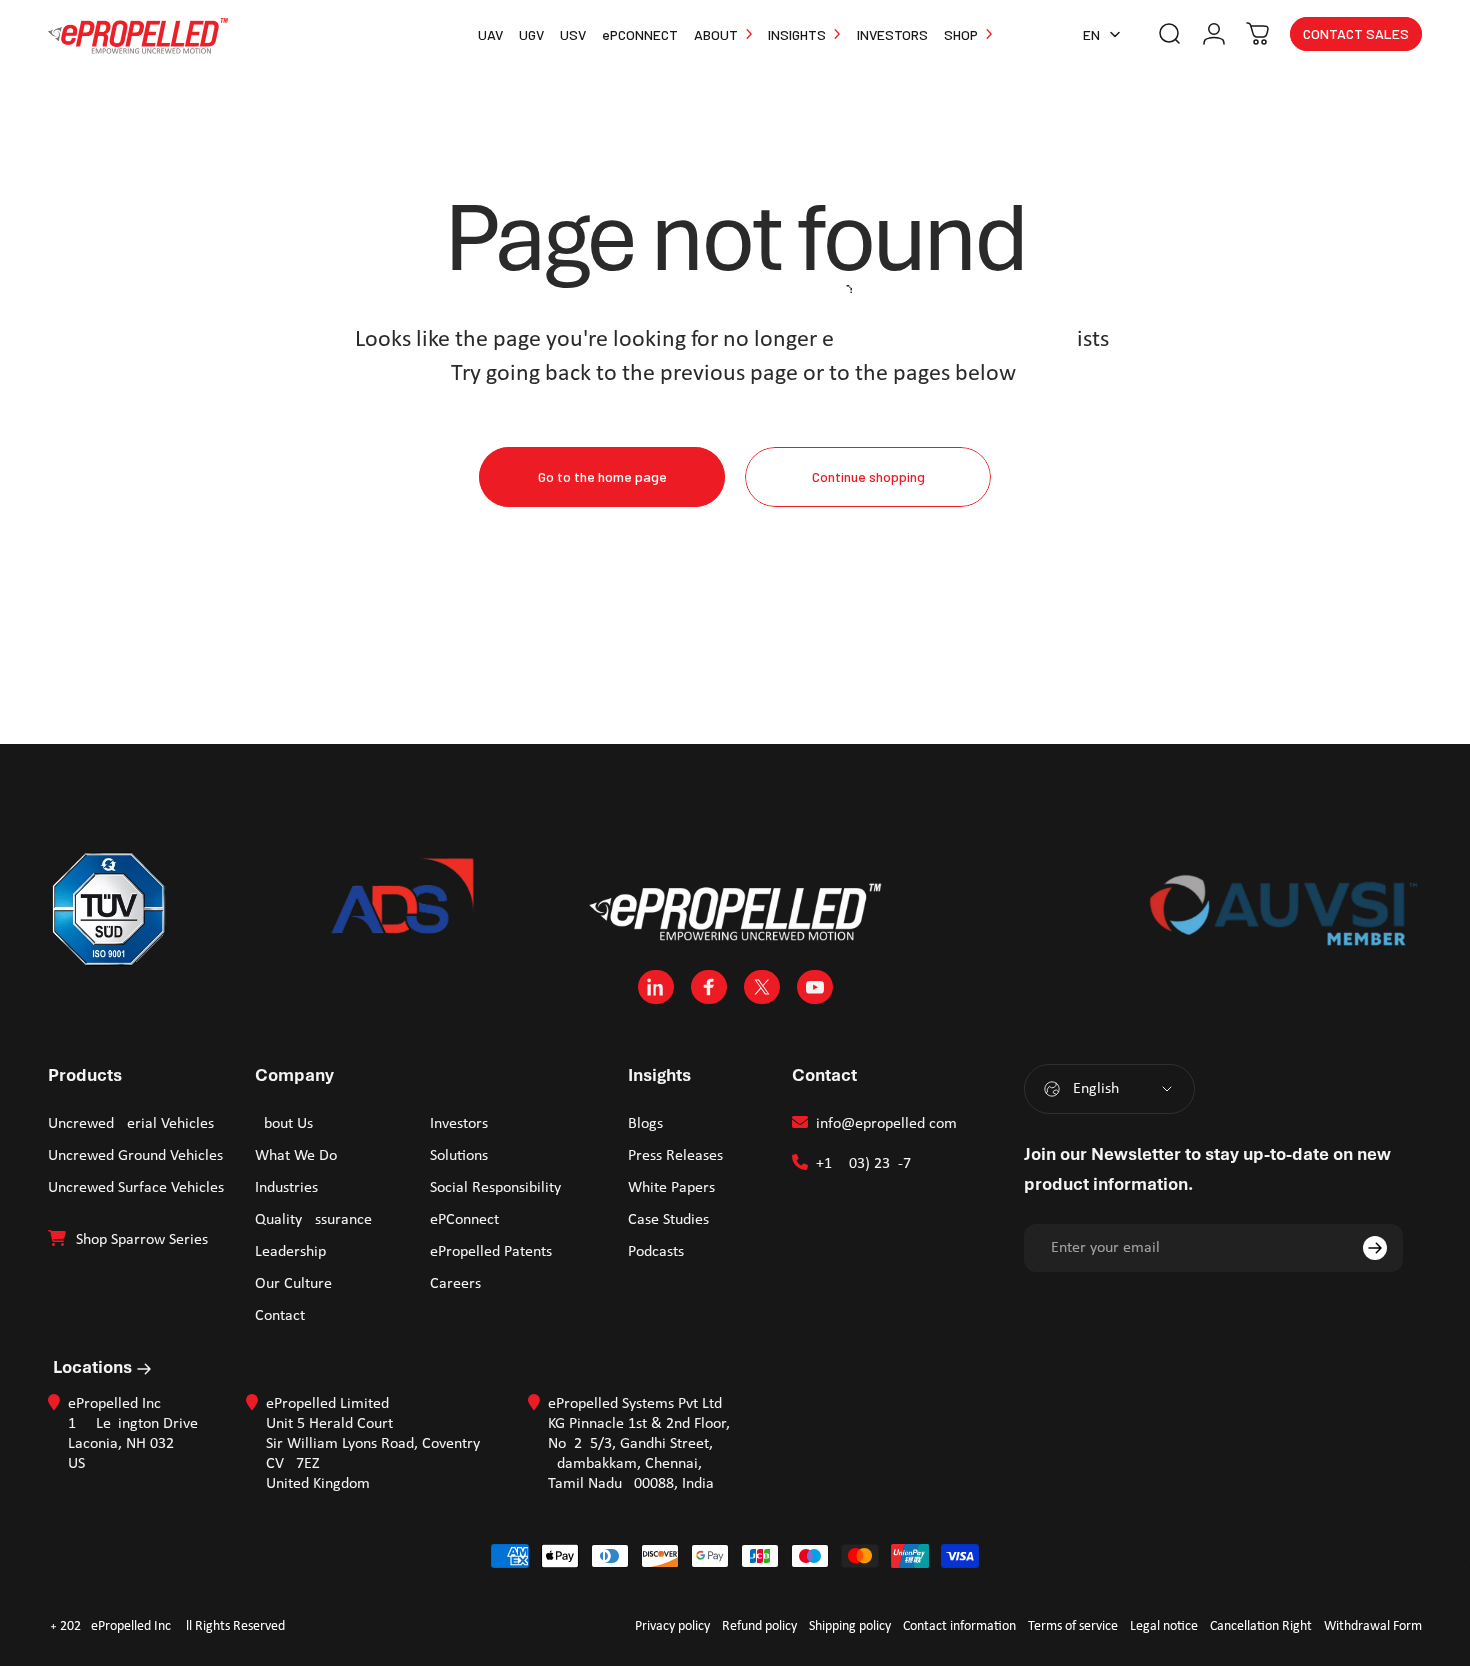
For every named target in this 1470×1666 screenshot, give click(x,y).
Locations (94, 1367)
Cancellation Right (1261, 1626)
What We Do (296, 1156)
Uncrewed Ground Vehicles (135, 1156)
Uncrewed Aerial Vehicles (131, 1124)
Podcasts (656, 1252)
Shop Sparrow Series (142, 1240)
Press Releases (675, 1156)
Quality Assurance (313, 1220)
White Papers (671, 1188)
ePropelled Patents (491, 1252)
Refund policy (759, 1626)
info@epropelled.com (886, 1124)
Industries (286, 1188)
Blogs (645, 1124)
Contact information (959, 1626)
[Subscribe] (1375, 1248)
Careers (455, 1284)
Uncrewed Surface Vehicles (136, 1188)
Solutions (459, 1156)
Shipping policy (850, 1626)
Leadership (290, 1252)
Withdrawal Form (1373, 1626)
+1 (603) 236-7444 (875, 1164)
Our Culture (293, 1284)
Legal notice (1164, 1626)
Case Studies (668, 1220)
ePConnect (464, 1220)
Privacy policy (672, 1626)
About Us (284, 1124)
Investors (459, 1124)
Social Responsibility (495, 1188)
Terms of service (1073, 1626)
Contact (280, 1316)
